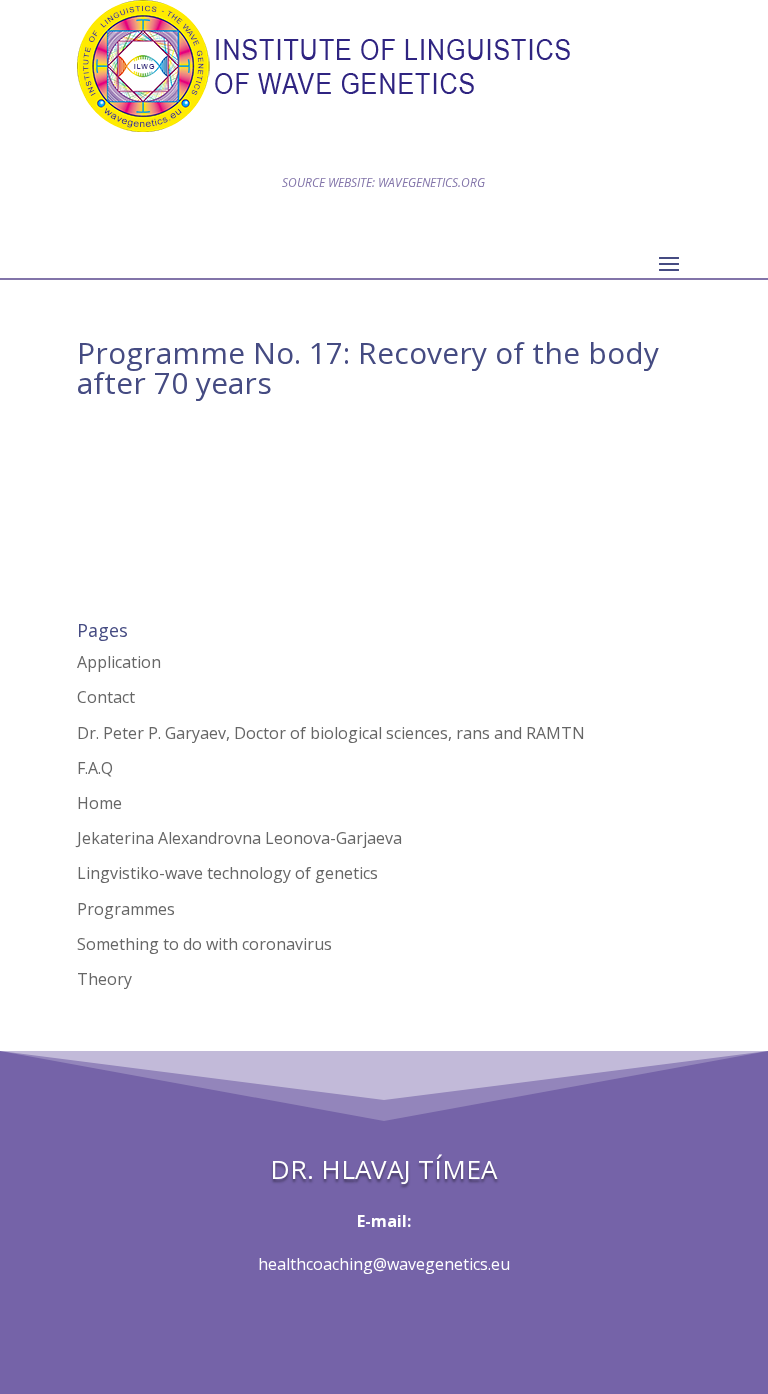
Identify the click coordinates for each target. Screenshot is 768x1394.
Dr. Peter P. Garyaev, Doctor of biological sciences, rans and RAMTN (331, 733)
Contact (106, 697)
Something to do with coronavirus (204, 944)
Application (119, 662)
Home (99, 803)
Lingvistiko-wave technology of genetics (227, 873)
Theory (104, 979)
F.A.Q (95, 768)
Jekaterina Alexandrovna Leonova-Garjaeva (239, 838)
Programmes (126, 909)
